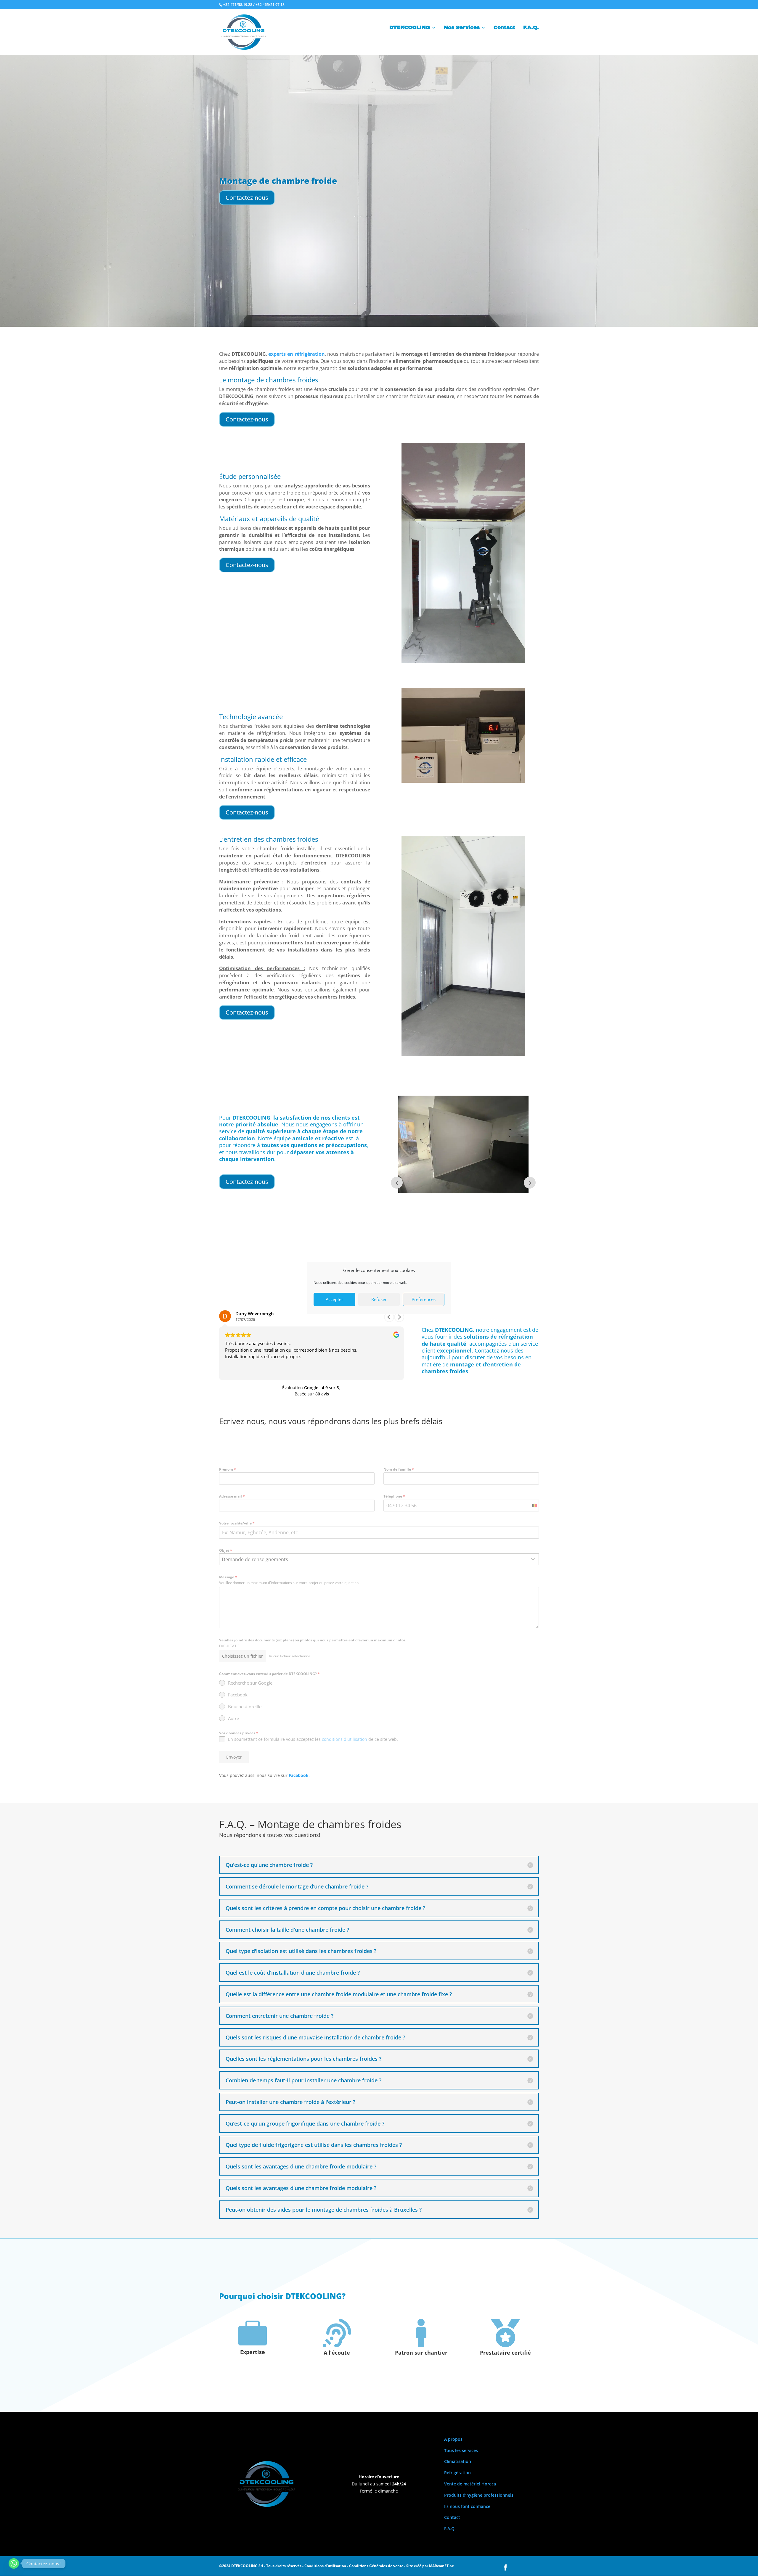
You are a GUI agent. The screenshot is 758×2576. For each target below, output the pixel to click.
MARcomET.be (441, 2566)
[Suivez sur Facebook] (505, 2567)
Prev (397, 1183)
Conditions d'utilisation (325, 2566)
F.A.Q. (531, 28)
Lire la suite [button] (237, 1371)
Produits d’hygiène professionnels (479, 2495)
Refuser (379, 1299)
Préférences (424, 1299)
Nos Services (462, 28)
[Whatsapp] (14, 2563)
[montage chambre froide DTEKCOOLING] (463, 661)
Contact (504, 28)
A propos (453, 2439)
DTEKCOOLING (410, 28)
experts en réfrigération (296, 354)
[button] (399, 1317)
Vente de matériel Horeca (470, 2484)
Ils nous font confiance (467, 2506)
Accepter (334, 1299)
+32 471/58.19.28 (238, 5)
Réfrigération (457, 2473)
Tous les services (461, 2450)
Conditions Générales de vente (376, 2566)
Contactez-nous (247, 198)
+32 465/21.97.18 (270, 5)
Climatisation (458, 2461)
